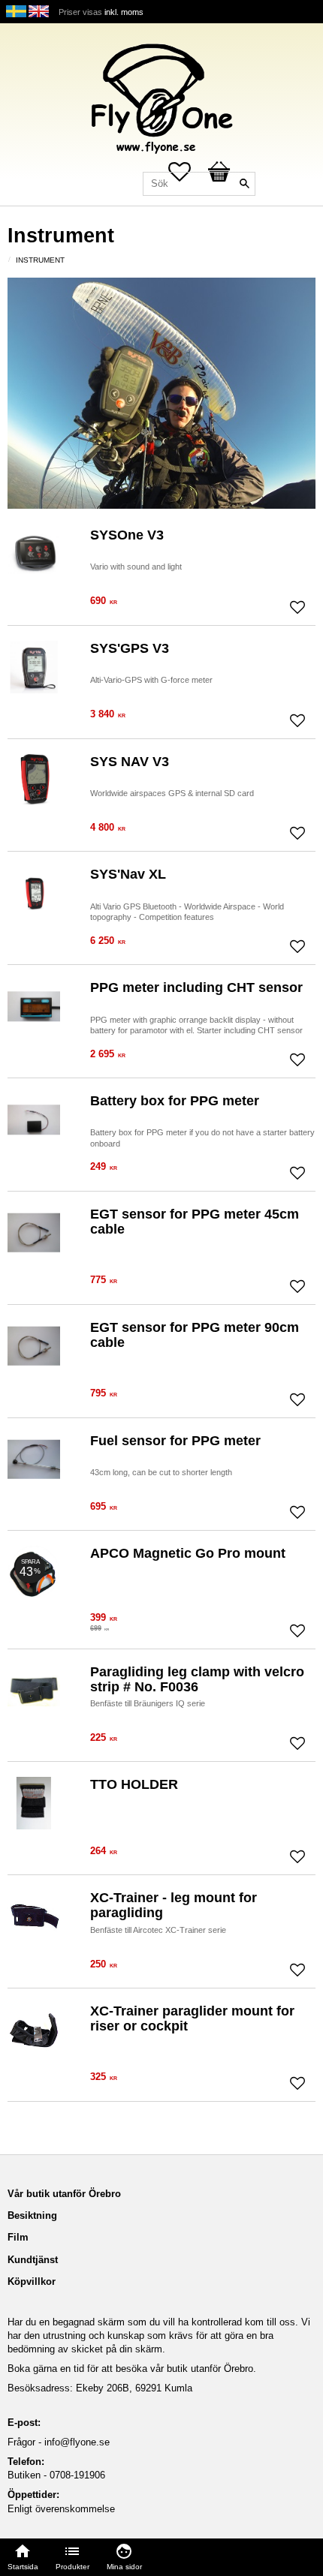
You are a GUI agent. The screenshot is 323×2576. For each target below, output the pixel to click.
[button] (297, 607)
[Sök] (244, 184)
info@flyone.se (77, 2442)
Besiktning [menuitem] (32, 2215)
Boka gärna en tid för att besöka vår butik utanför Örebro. (132, 2369)
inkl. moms (124, 12)
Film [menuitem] (18, 2237)
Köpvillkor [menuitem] (32, 2281)
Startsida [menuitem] (23, 2567)
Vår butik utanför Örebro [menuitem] (64, 2194)
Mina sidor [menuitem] (124, 2567)
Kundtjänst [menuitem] (33, 2260)
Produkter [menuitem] (72, 2567)
